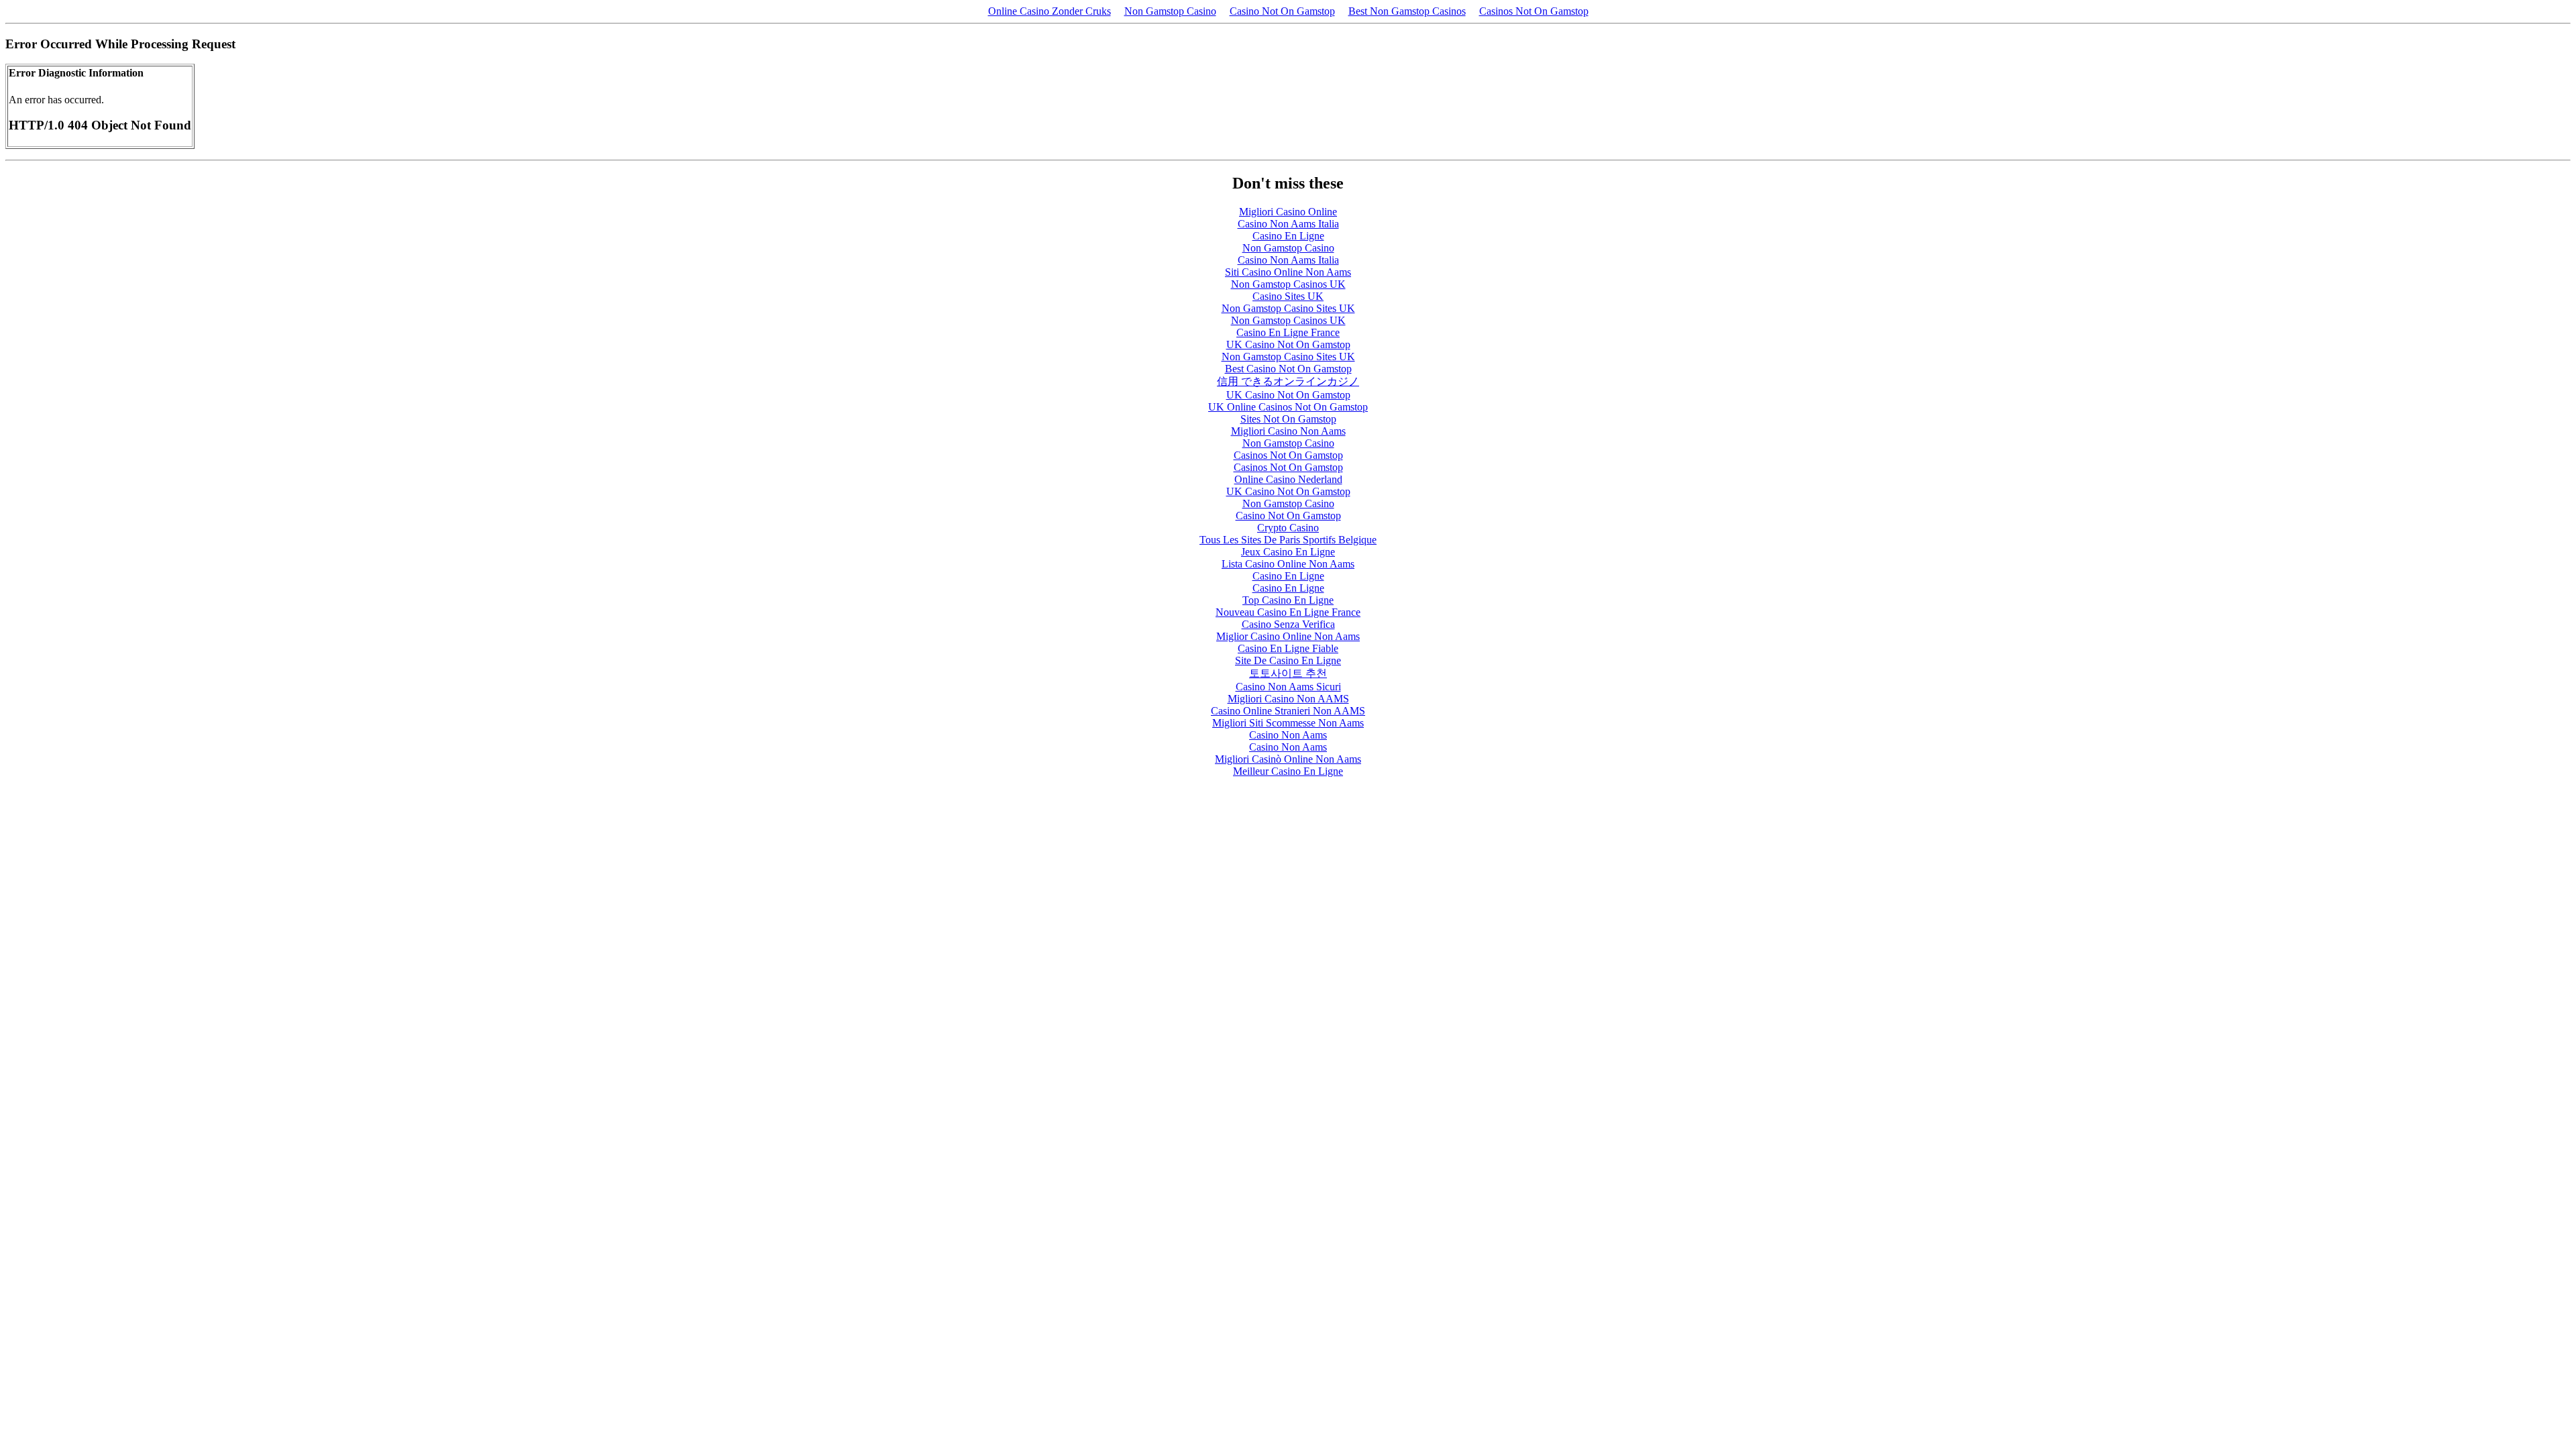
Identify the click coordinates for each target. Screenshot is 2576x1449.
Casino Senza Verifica (1288, 624)
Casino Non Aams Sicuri (1288, 687)
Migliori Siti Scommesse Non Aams (1288, 723)
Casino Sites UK (1288, 296)
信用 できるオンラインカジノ (1288, 381)
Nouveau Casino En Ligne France (1288, 612)
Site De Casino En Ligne (1288, 660)
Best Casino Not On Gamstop (1288, 369)
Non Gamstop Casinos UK (1288, 284)
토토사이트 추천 (1288, 673)
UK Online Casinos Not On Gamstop (1288, 407)
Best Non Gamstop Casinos (1407, 11)
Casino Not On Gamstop (1282, 11)
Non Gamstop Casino (1170, 11)
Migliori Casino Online (1288, 212)
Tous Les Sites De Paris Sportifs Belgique (1288, 540)
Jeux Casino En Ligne (1288, 552)
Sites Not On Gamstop (1288, 419)
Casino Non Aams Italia (1288, 224)
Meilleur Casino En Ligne (1288, 771)
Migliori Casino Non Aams (1288, 431)
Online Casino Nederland (1288, 479)
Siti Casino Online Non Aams (1288, 272)
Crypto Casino (1288, 528)
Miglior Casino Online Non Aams (1288, 636)
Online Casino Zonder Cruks (1050, 11)
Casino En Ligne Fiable (1288, 648)
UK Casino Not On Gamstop (1288, 344)
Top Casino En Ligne (1288, 600)
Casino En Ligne (1288, 236)
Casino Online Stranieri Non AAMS (1288, 711)
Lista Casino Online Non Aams (1288, 564)
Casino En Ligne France (1288, 332)
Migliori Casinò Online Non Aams (1288, 759)
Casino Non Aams (1288, 735)
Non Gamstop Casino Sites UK (1288, 308)
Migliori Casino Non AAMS (1288, 699)
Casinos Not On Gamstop (1534, 11)
